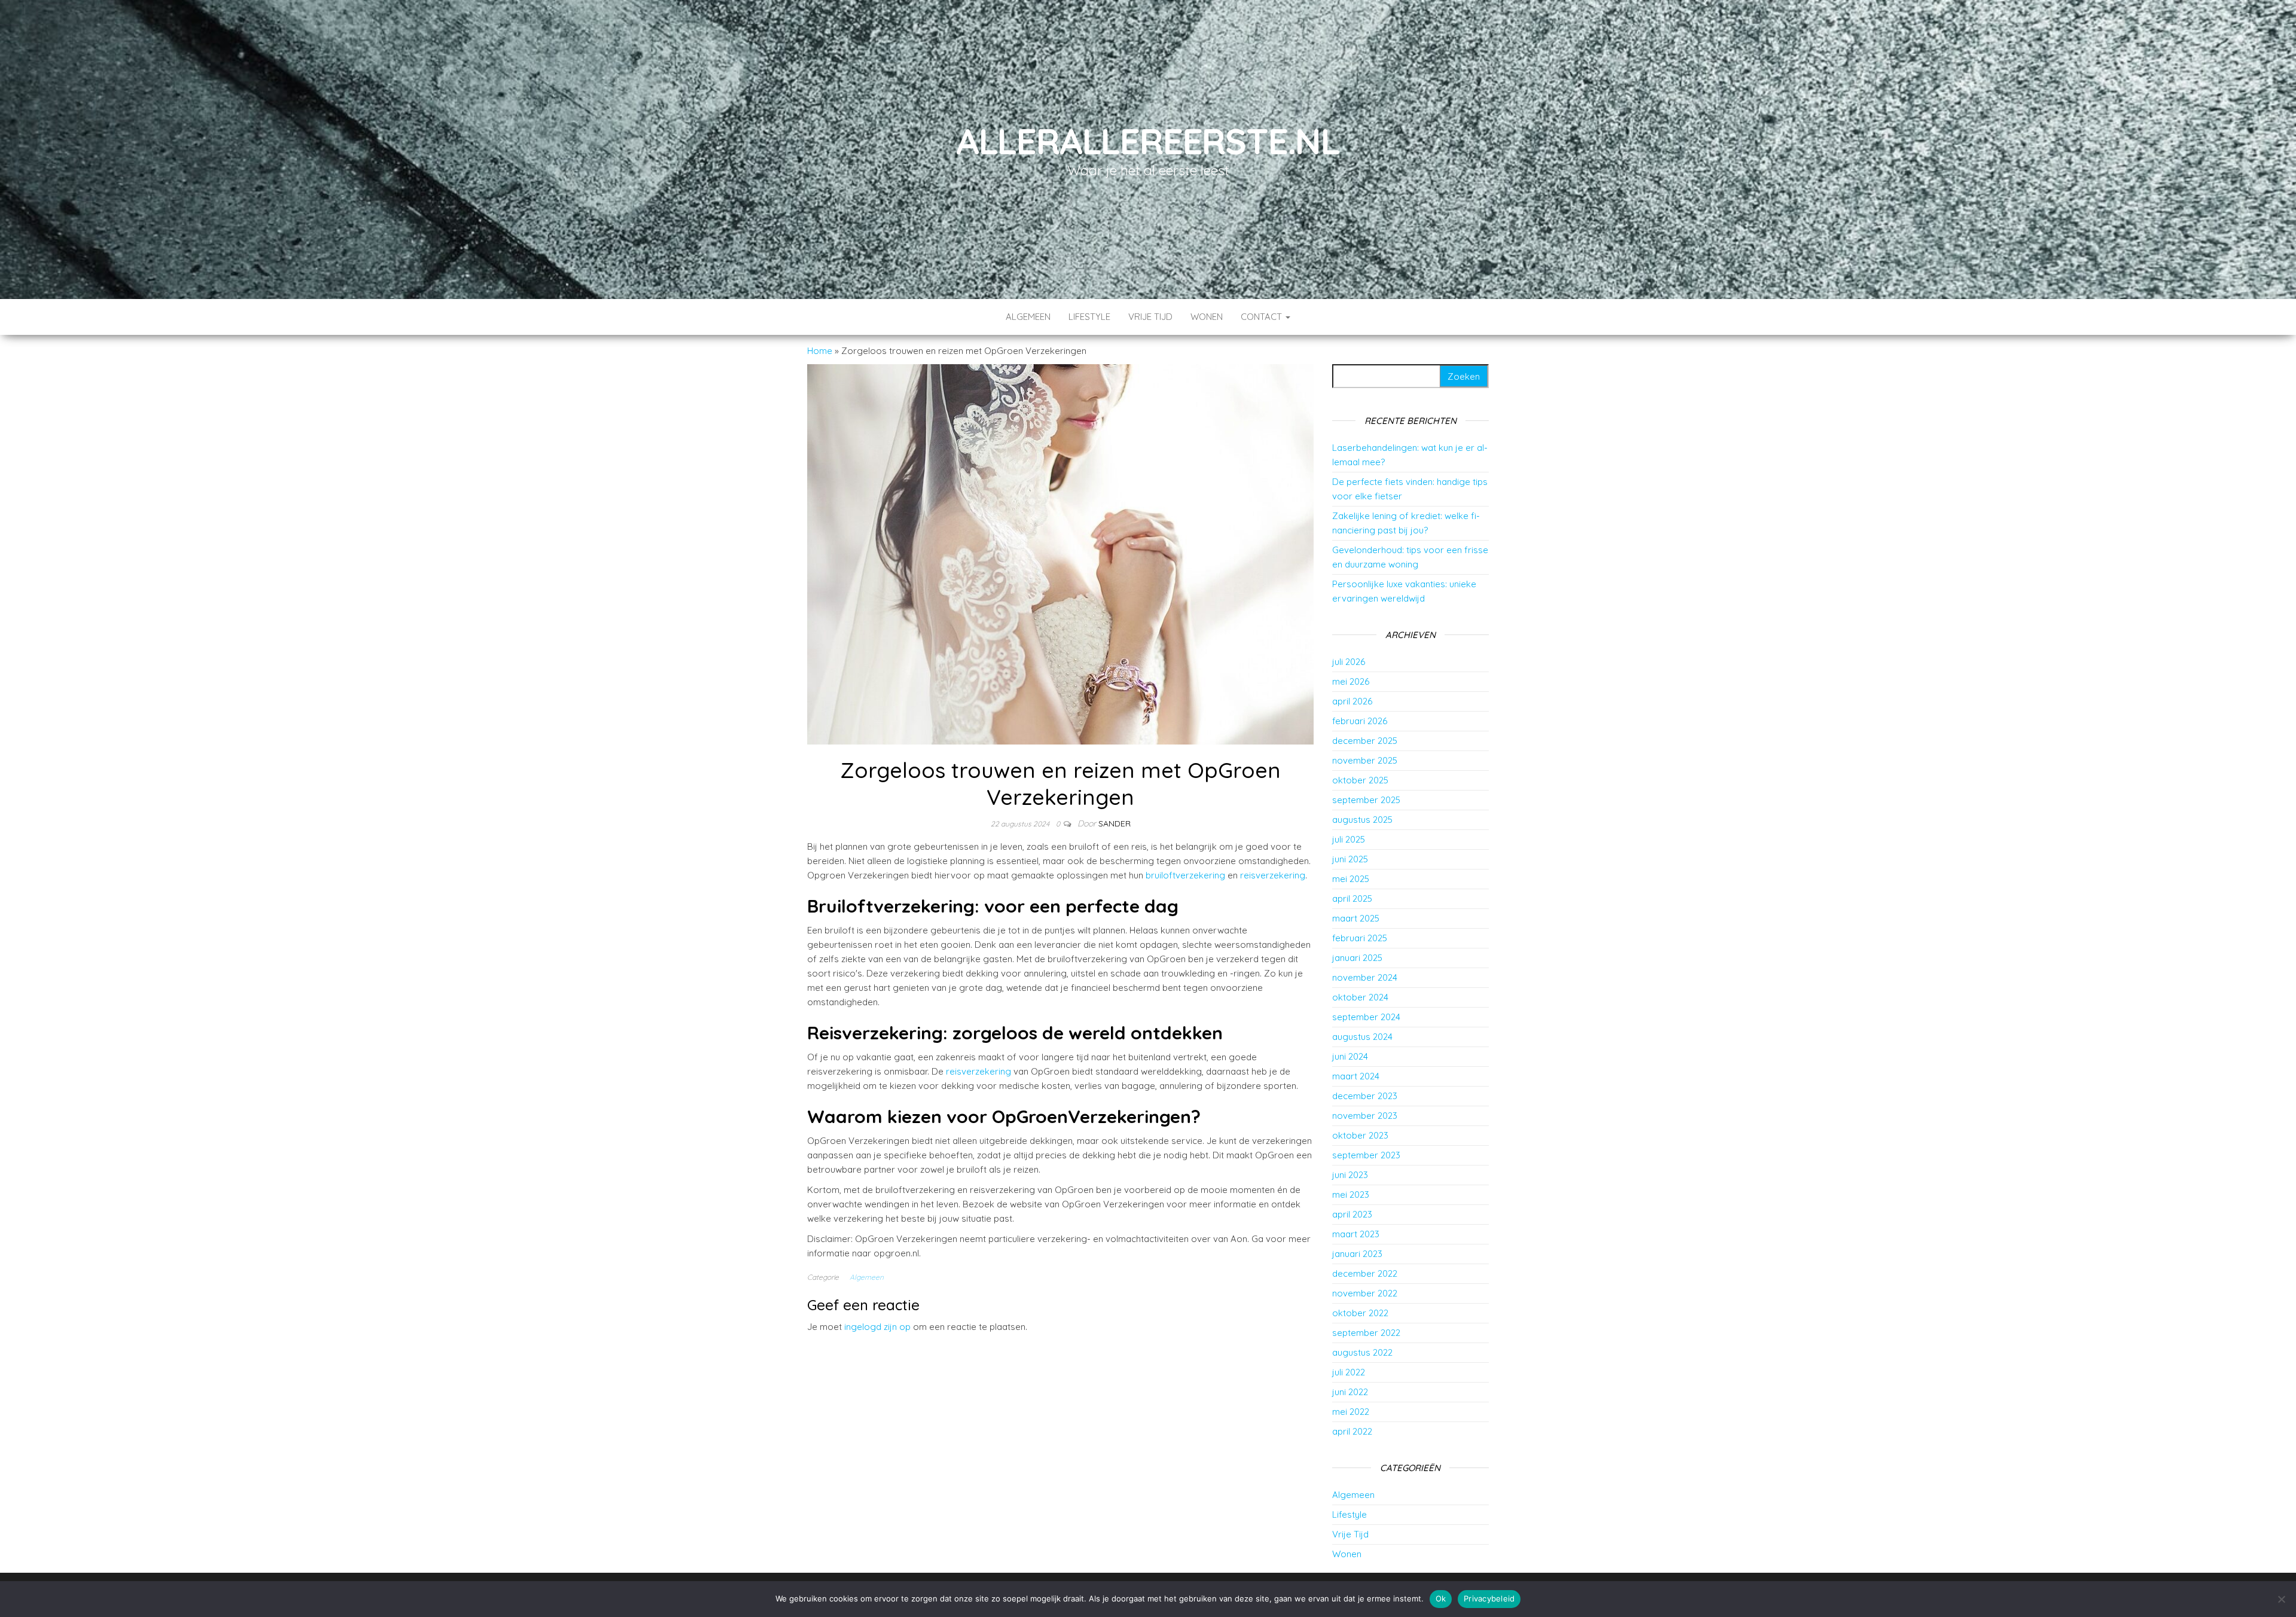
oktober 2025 (1360, 780)
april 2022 (1352, 1431)
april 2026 (1352, 701)
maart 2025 (1356, 918)
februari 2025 (1360, 938)
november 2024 (1365, 977)
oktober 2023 (1360, 1135)
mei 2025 (1351, 879)
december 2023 (1365, 1096)
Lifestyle (1089, 317)
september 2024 (1366, 1017)
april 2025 (1352, 898)
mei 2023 (1351, 1195)
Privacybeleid (1489, 1598)
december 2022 (1365, 1273)
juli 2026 (1349, 662)
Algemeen (1028, 317)
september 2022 (1366, 1333)
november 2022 (1365, 1293)
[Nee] (2281, 1599)
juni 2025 (1350, 859)
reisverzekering (1271, 875)
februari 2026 (1360, 721)
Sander (1115, 823)
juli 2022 (1349, 1372)
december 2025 (1365, 741)
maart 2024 (1356, 1076)
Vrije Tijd (1150, 317)
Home (820, 351)
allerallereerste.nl (1148, 141)
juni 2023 (1350, 1175)
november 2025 (1365, 760)
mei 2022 (1351, 1412)
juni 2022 (1350, 1392)
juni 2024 (1350, 1056)
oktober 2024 (1360, 997)
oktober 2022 (1360, 1313)
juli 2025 (1349, 839)
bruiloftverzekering (1184, 875)
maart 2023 (1356, 1234)
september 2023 (1366, 1155)
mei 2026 (1351, 681)
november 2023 (1365, 1116)
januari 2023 (1357, 1254)
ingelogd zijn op (877, 1327)
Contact (1263, 317)
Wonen (1207, 317)
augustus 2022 (1362, 1352)
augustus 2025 (1362, 820)
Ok (1441, 1598)
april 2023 (1352, 1214)
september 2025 (1366, 800)
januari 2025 (1357, 958)
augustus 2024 (1362, 1037)
